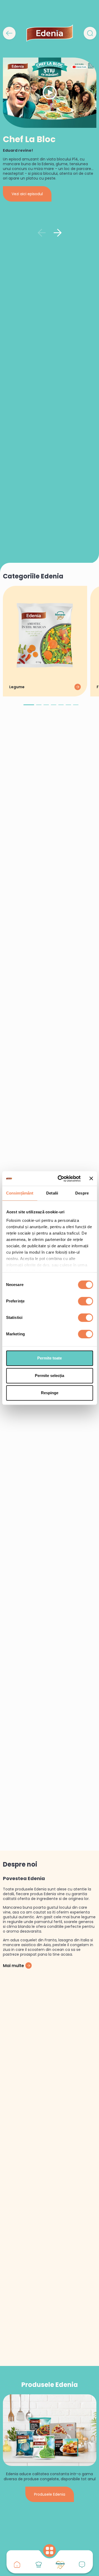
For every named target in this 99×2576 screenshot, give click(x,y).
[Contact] (82, 2565)
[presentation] (42, 233)
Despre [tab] (82, 1193)
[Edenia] (50, 33)
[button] (29, 707)
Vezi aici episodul (27, 194)
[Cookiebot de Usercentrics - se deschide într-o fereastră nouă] (60, 1179)
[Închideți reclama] (91, 1179)
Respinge (50, 1393)
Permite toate (49, 1358)
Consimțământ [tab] (20, 1193)
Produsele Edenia (50, 2494)
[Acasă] (17, 2565)
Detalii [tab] (52, 1193)
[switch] (85, 1301)
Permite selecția (49, 1376)
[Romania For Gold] (60, 2565)
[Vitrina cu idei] (39, 2565)
